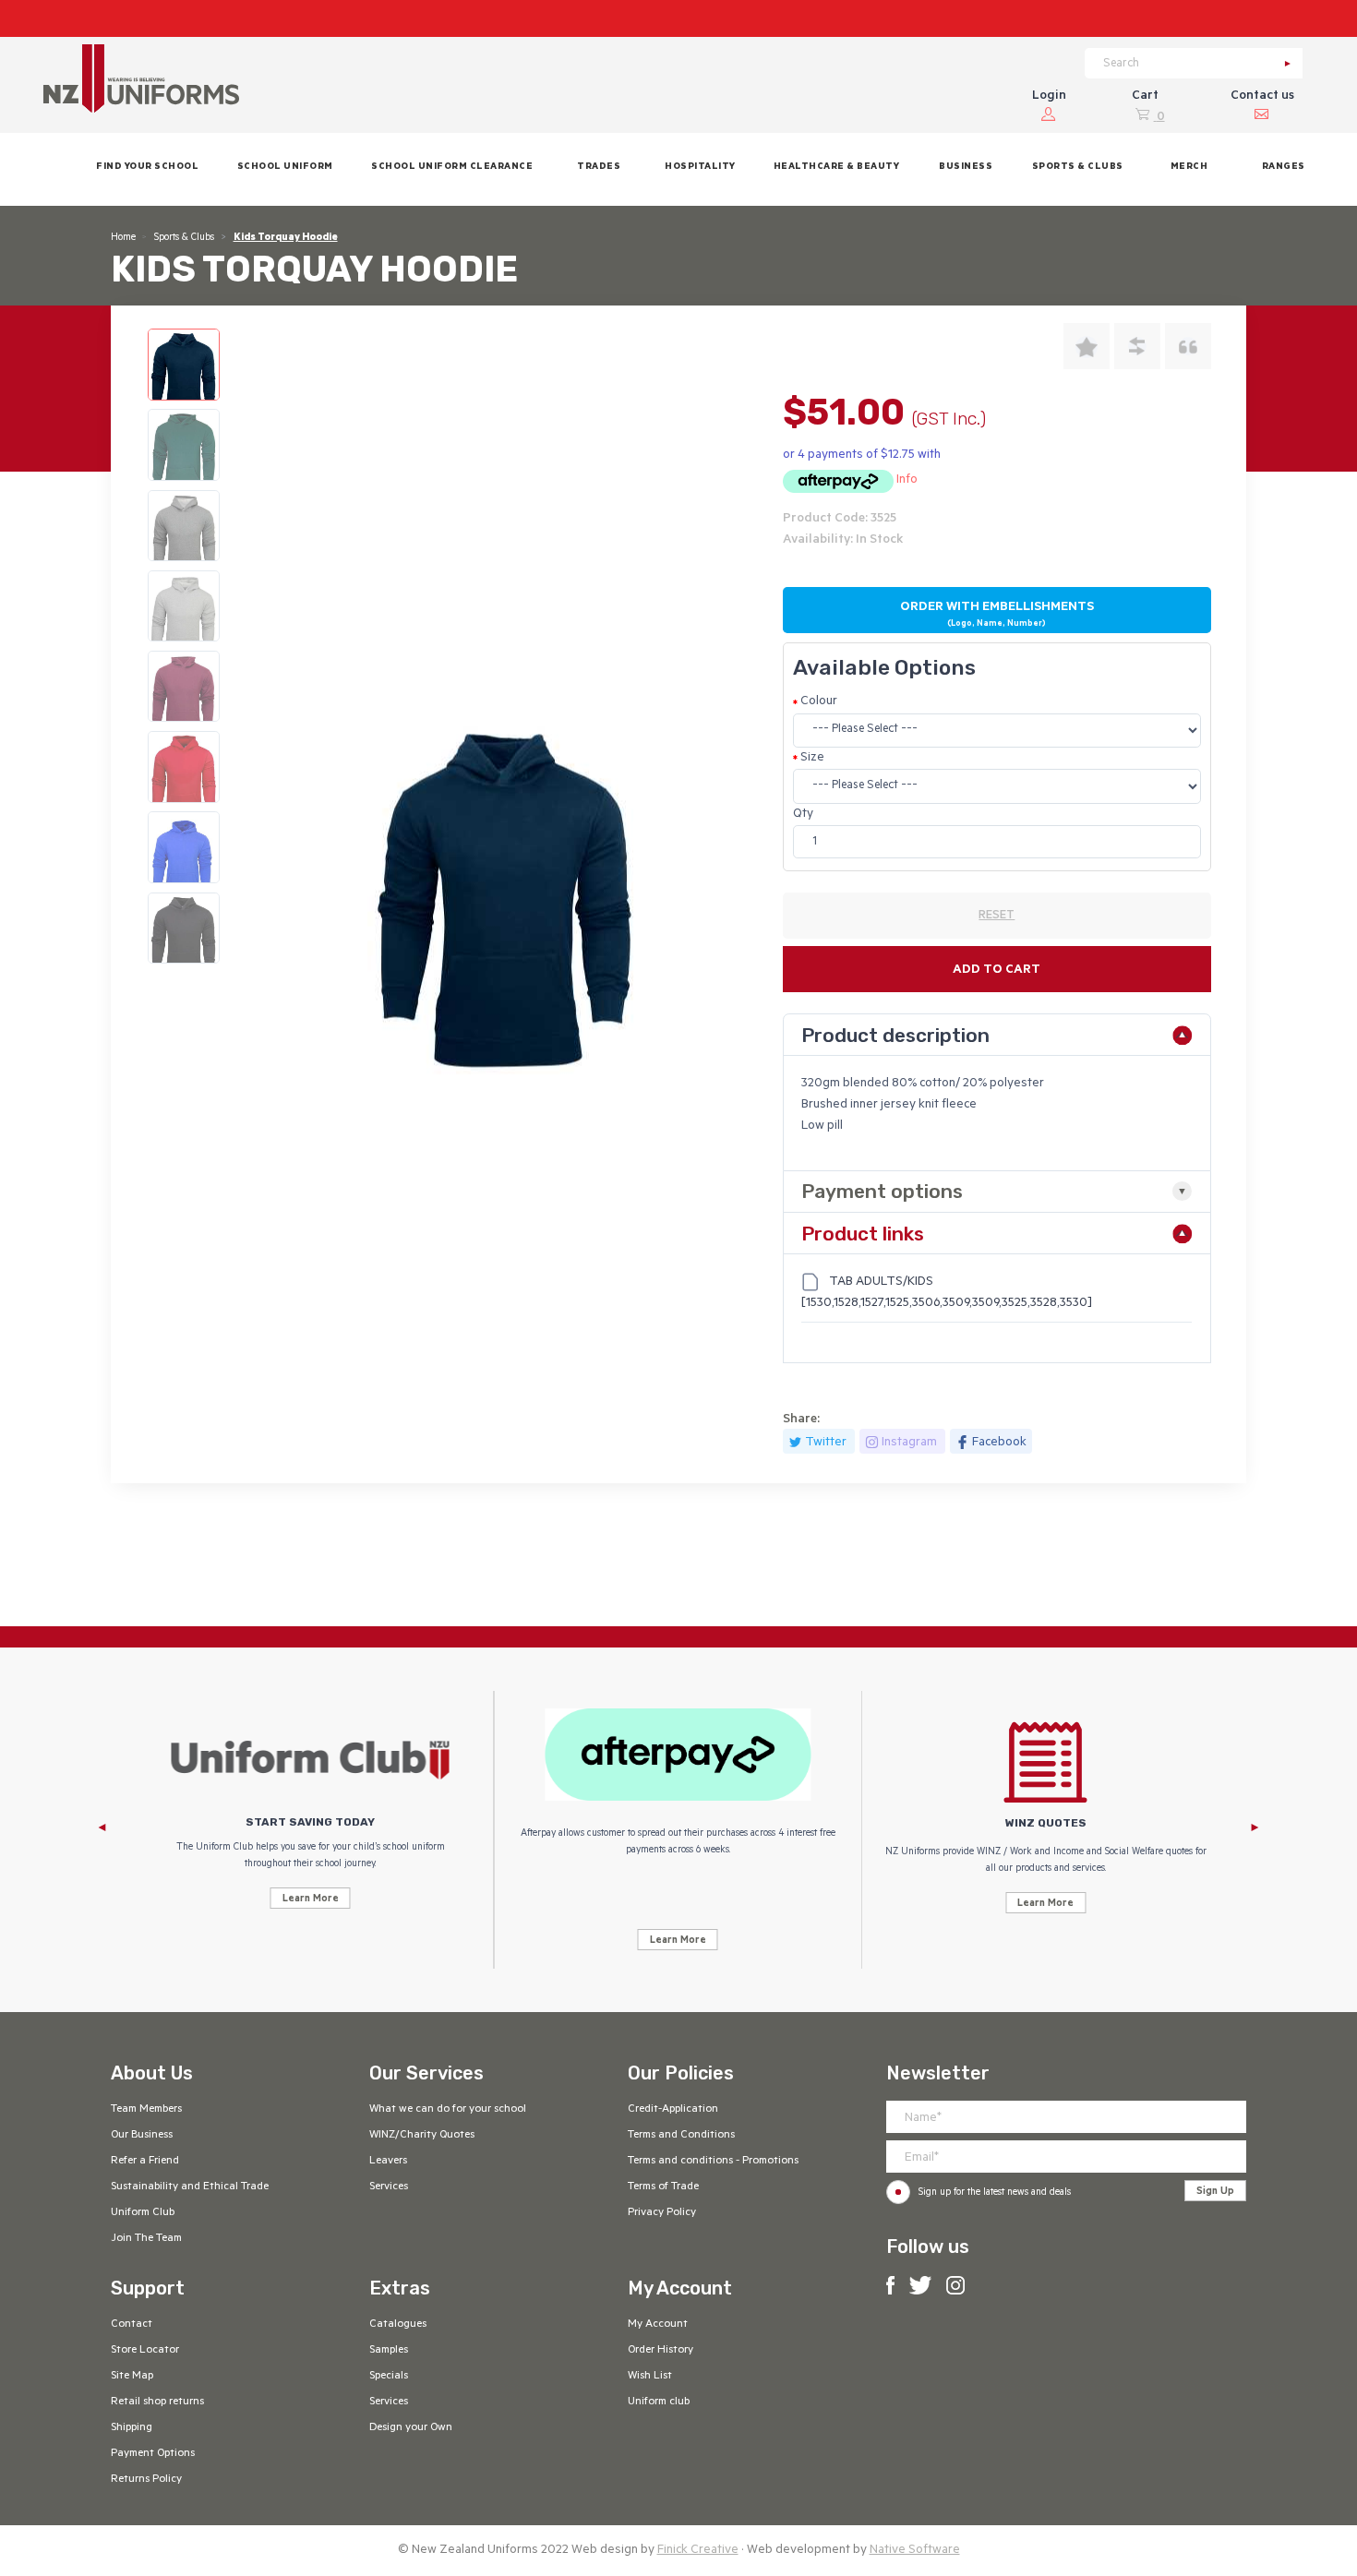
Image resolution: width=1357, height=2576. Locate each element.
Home (123, 238)
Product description (895, 1035)
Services (389, 2187)
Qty (803, 815)
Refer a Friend (145, 2162)
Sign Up (1215, 2192)
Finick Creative (698, 2551)
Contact (132, 2325)
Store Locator (145, 2351)
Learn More (311, 1899)
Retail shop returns (157, 2402)
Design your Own (411, 2428)
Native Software (915, 2551)
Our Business (142, 2136)
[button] (285, 169)
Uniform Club (143, 2213)
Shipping (132, 2428)
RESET (997, 917)
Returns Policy (146, 2480)
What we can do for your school (448, 2110)
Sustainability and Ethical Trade (190, 2187)
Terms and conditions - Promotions (713, 2162)
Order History (660, 2351)
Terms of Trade (663, 2187)
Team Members (146, 2110)
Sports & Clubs (184, 238)
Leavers (388, 2162)
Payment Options (153, 2454)
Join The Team (146, 2239)
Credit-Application (673, 2110)
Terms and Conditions (681, 2136)
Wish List (650, 2377)
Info (907, 480)
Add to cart (997, 970)
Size (812, 758)
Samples (389, 2351)
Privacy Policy (662, 2213)
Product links (863, 1234)
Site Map (132, 2377)
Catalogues (398, 2325)
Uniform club (659, 2402)
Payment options (882, 1191)
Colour (819, 702)
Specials (389, 2377)
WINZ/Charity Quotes (422, 2136)
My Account (658, 2325)
